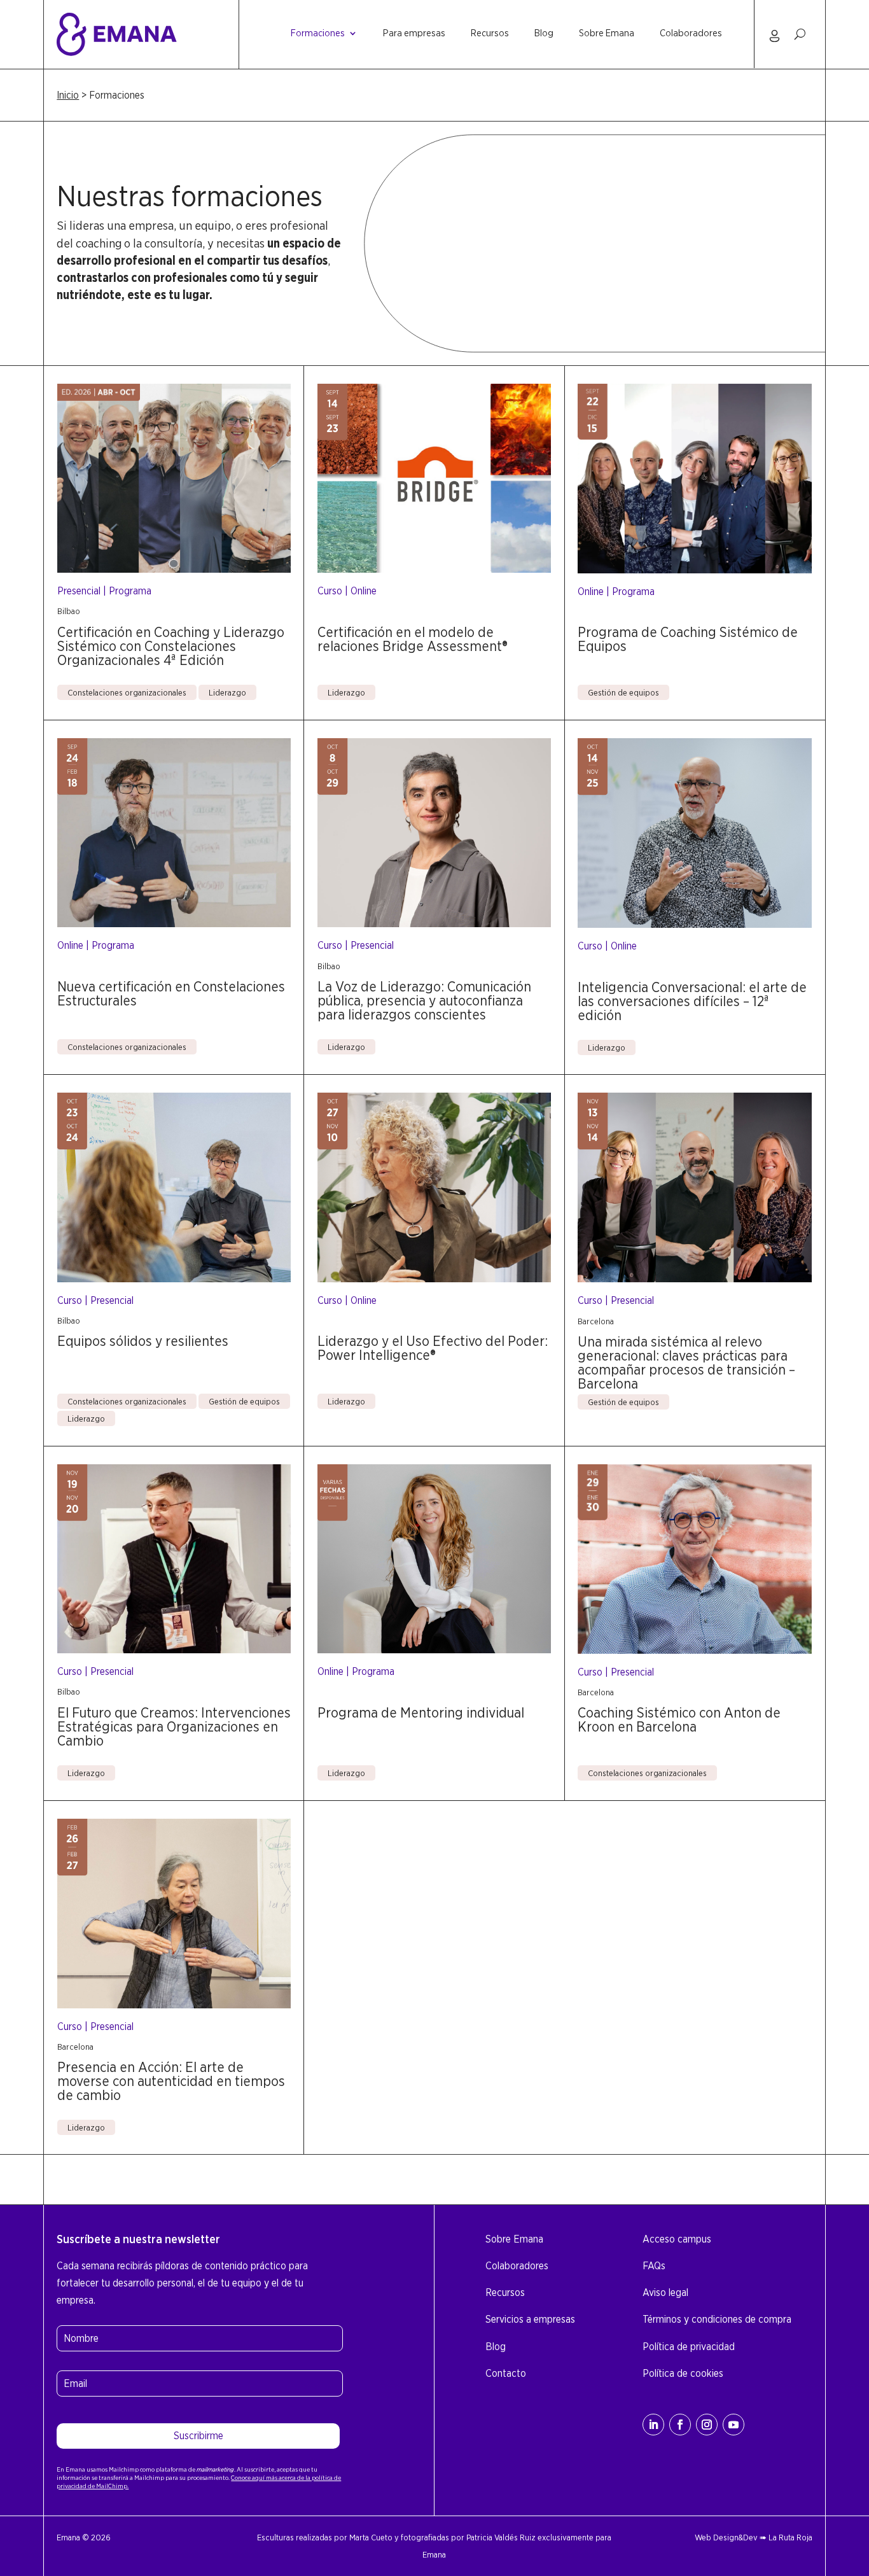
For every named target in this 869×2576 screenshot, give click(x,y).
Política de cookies (683, 2373)
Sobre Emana (607, 34)
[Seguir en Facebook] (680, 2425)
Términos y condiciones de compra (717, 2319)
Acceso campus (677, 2239)
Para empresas (414, 34)
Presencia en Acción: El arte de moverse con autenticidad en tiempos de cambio (171, 2081)
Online (364, 591)
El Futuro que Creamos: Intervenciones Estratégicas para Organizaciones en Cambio (174, 1726)
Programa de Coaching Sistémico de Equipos (688, 639)
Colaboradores (691, 34)
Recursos (490, 34)
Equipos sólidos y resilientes (143, 1341)
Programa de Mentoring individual (421, 1712)
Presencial (79, 591)
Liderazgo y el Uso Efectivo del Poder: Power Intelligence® (433, 1348)
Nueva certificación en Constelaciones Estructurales (171, 993)
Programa (130, 591)
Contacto (506, 2373)
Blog (544, 34)
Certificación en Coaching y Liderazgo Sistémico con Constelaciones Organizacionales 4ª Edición (171, 646)
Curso (330, 591)
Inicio (68, 95)
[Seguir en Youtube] (733, 2425)
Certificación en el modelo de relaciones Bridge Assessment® (413, 639)
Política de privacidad (689, 2347)
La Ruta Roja (790, 2537)
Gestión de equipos (623, 692)
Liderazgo (227, 692)
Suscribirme (198, 2436)
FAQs (654, 2266)
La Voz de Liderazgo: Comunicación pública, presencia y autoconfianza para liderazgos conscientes (424, 1000)
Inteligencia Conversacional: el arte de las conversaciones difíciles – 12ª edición (692, 1001)
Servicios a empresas (530, 2319)
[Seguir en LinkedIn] (653, 2425)
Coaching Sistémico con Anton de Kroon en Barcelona (679, 1719)
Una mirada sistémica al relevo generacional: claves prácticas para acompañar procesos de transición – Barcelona (686, 1362)
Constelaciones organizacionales (127, 692)
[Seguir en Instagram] (707, 2425)
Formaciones (318, 34)
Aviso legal (665, 2292)
